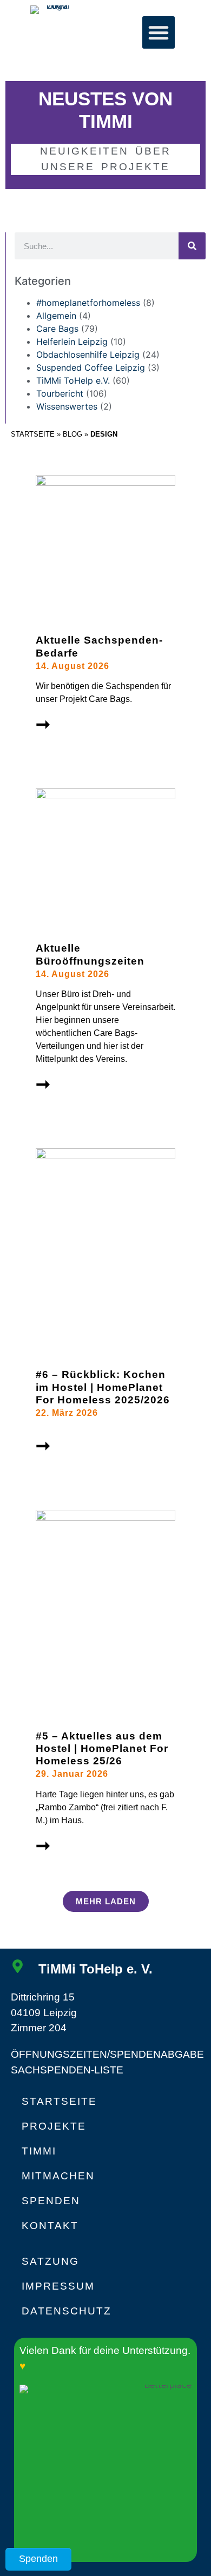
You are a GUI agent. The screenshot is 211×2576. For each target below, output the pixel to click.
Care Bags (57, 329)
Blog (72, 434)
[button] (159, 32)
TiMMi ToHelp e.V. (73, 380)
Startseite (33, 434)
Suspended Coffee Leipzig (91, 367)
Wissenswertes (67, 406)
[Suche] (192, 246)
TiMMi (39, 2151)
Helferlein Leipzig (72, 342)
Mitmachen (58, 2176)
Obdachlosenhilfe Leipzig (88, 354)
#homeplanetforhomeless (88, 303)
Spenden (51, 2201)
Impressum (58, 2286)
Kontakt (50, 2226)
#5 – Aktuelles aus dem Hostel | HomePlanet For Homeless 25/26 (102, 1748)
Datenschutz (67, 2311)
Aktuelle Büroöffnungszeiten (90, 954)
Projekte (54, 2126)
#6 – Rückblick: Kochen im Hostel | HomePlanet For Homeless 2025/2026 (103, 1387)
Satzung (50, 2261)
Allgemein (56, 316)
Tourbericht (60, 393)
